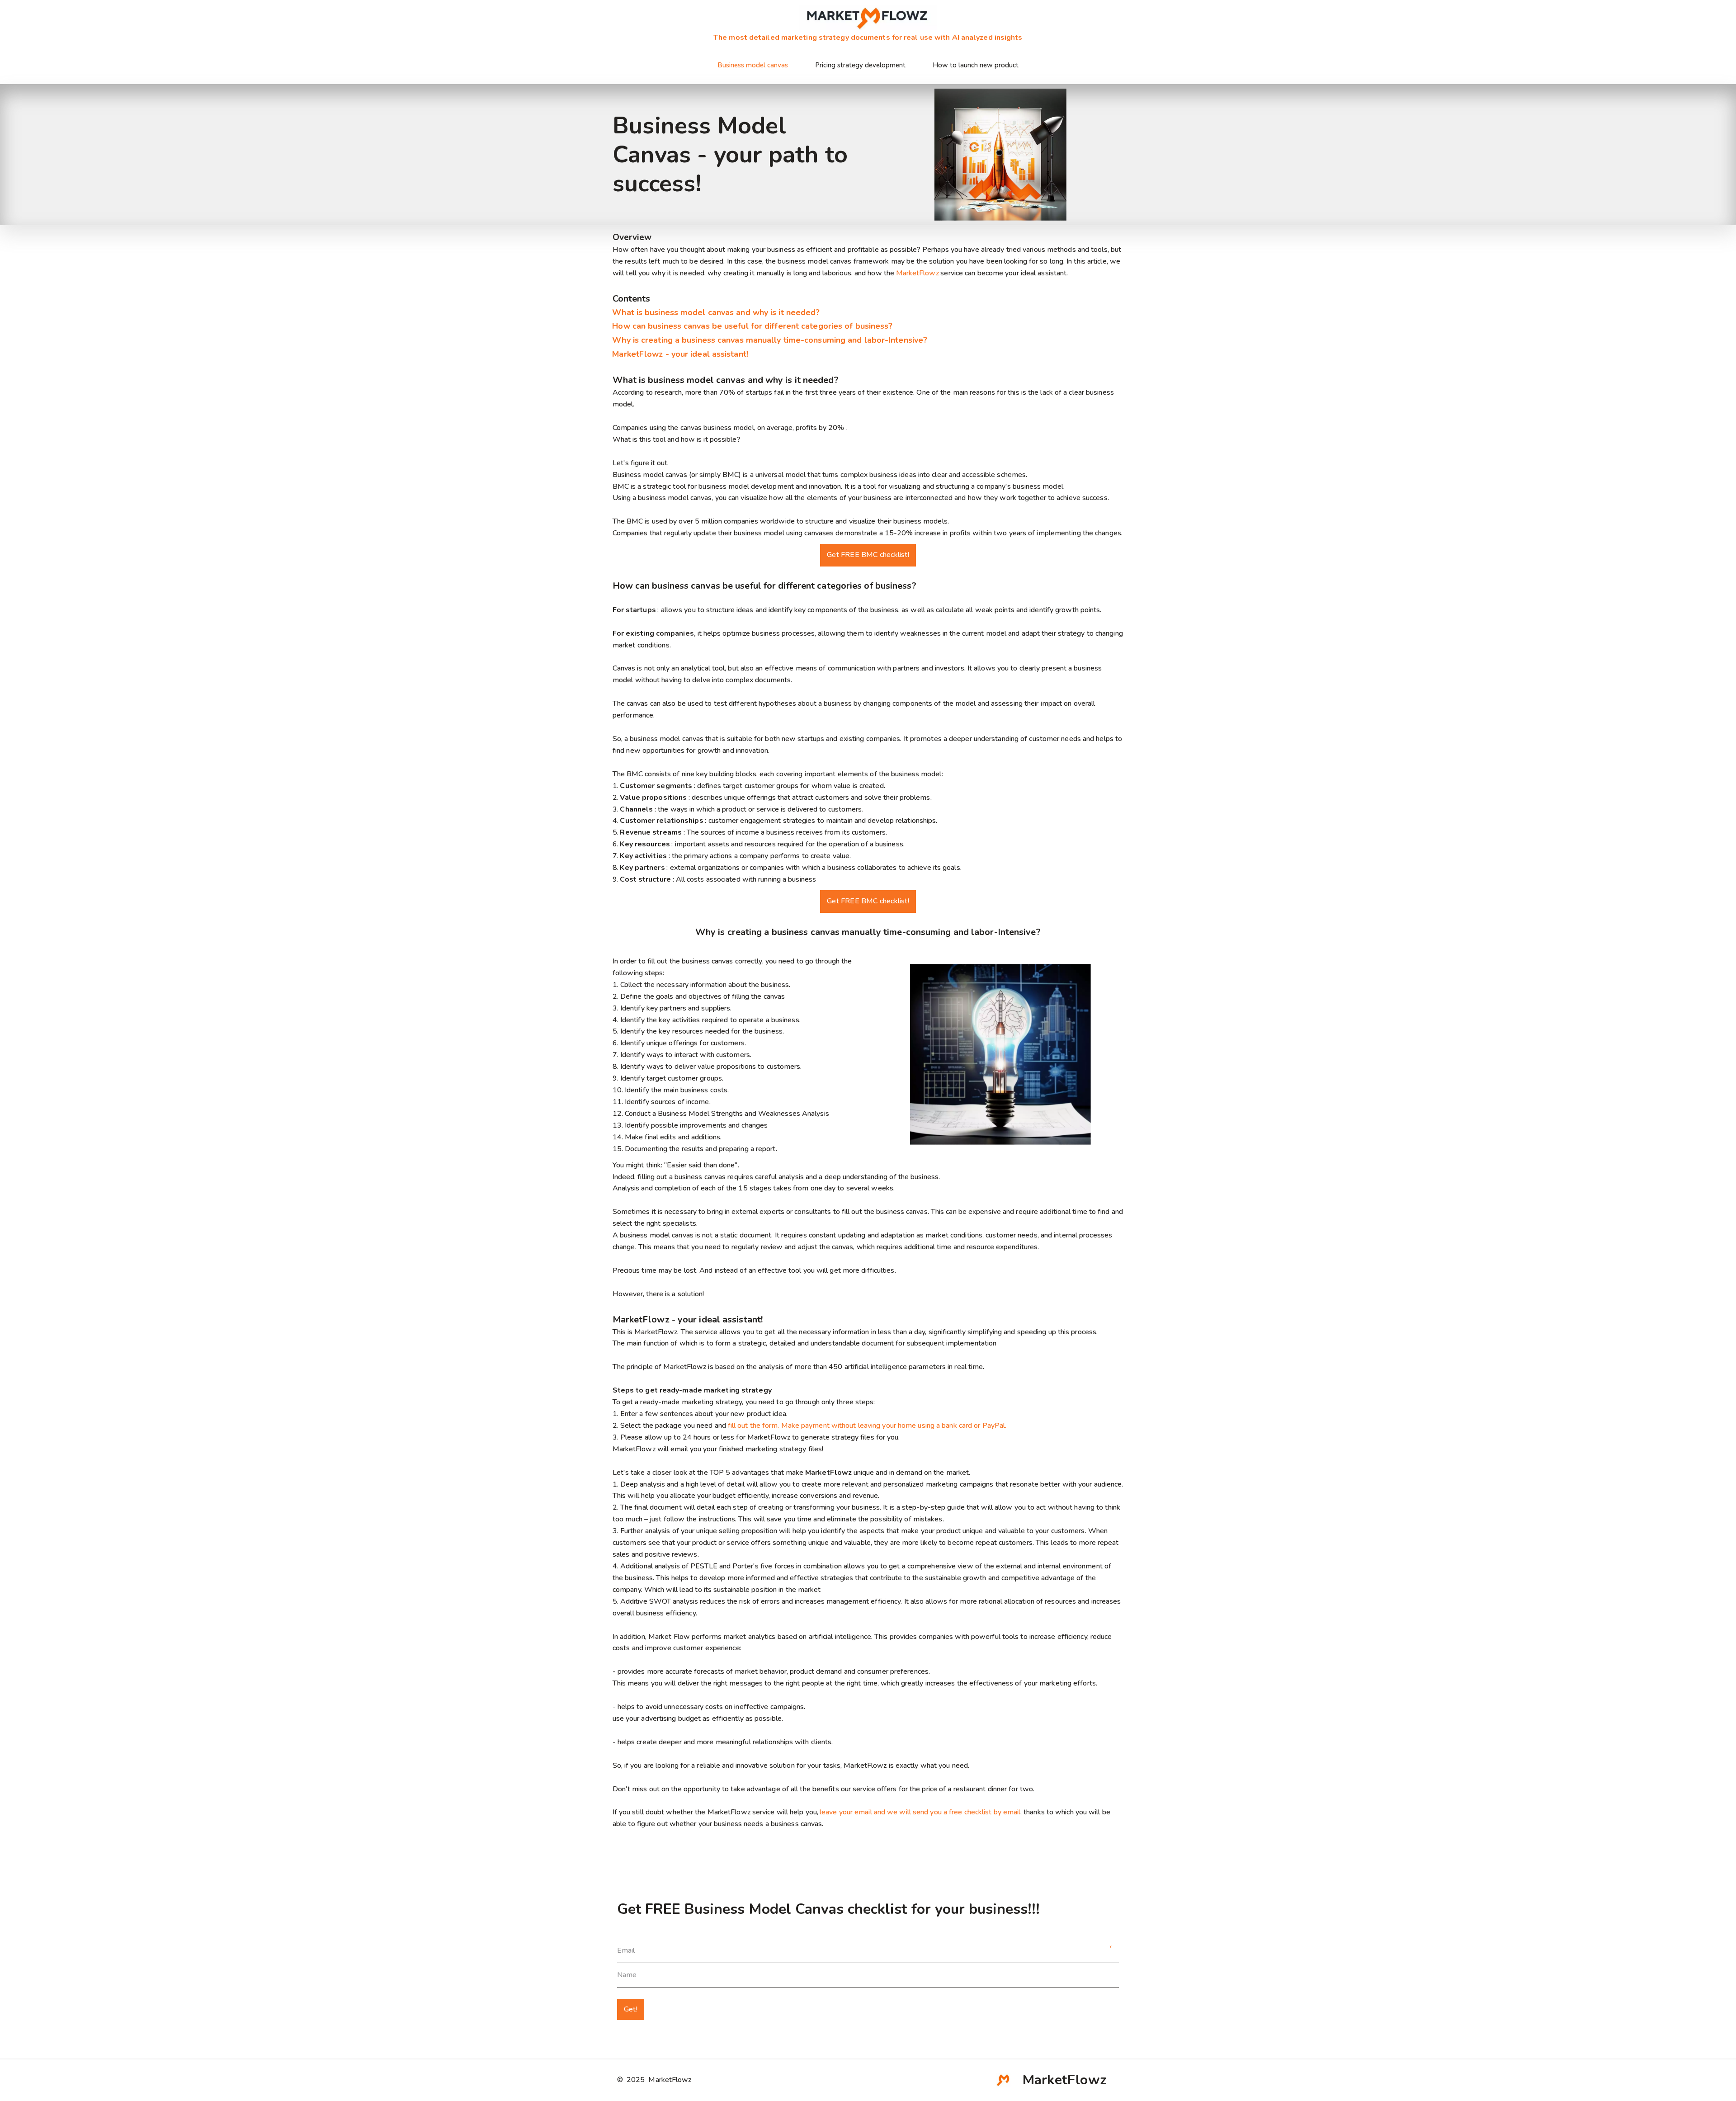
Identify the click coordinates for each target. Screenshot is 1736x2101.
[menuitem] (753, 65)
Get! (631, 2009)
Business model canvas (753, 65)
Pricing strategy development (860, 65)
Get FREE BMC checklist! (868, 555)
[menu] (868, 65)
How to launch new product (976, 65)
